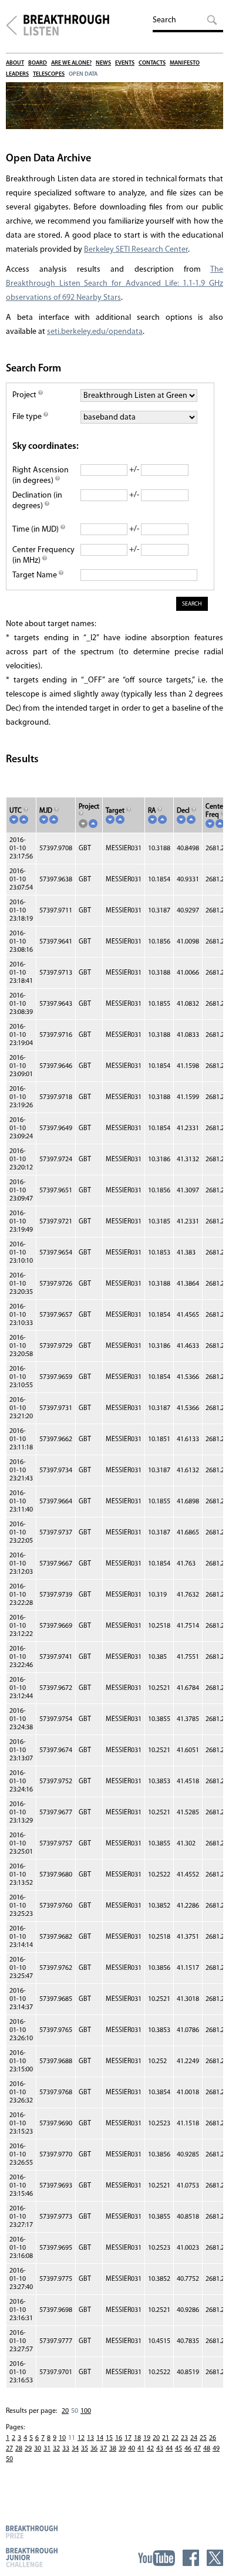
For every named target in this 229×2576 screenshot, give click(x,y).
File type (28, 417)
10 (62, 2438)
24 (194, 2438)
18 (137, 2438)
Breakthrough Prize (32, 2532)
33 (66, 2449)
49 (216, 2449)
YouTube (156, 2558)
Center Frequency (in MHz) (43, 555)
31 (47, 2449)
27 (9, 2449)
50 (9, 2459)
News (103, 63)
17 (128, 2438)
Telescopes (49, 74)
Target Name (36, 575)
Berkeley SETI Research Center (136, 250)
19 (147, 2438)
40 (132, 2449)
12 (81, 2438)
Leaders (17, 74)
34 (75, 2449)
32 (56, 2449)
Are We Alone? (71, 63)
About (15, 63)
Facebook (191, 2558)
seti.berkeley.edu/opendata (95, 332)
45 (179, 2449)
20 (65, 2411)
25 (203, 2438)
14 (100, 2438)
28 (19, 2449)
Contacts (152, 63)
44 (169, 2449)
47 (197, 2449)
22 (175, 2438)
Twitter (215, 2558)
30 (38, 2449)
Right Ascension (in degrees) (41, 476)
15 (109, 2438)
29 (28, 2449)
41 (141, 2449)
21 (166, 2438)
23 (184, 2438)
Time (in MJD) (36, 530)
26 (213, 2438)
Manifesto (185, 63)
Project (25, 395)
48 (207, 2449)
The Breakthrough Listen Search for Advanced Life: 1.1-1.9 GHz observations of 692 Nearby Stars (114, 284)
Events (125, 63)
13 (90, 2438)
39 (122, 2449)
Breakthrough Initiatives (11, 25)
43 (160, 2449)
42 (150, 2449)
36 (94, 2449)
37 (103, 2449)
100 (86, 2411)
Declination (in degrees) (37, 501)
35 (85, 2449)
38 (113, 2449)
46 (188, 2449)
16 (119, 2438)
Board (38, 63)
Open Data (83, 74)
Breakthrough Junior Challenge (32, 2557)
